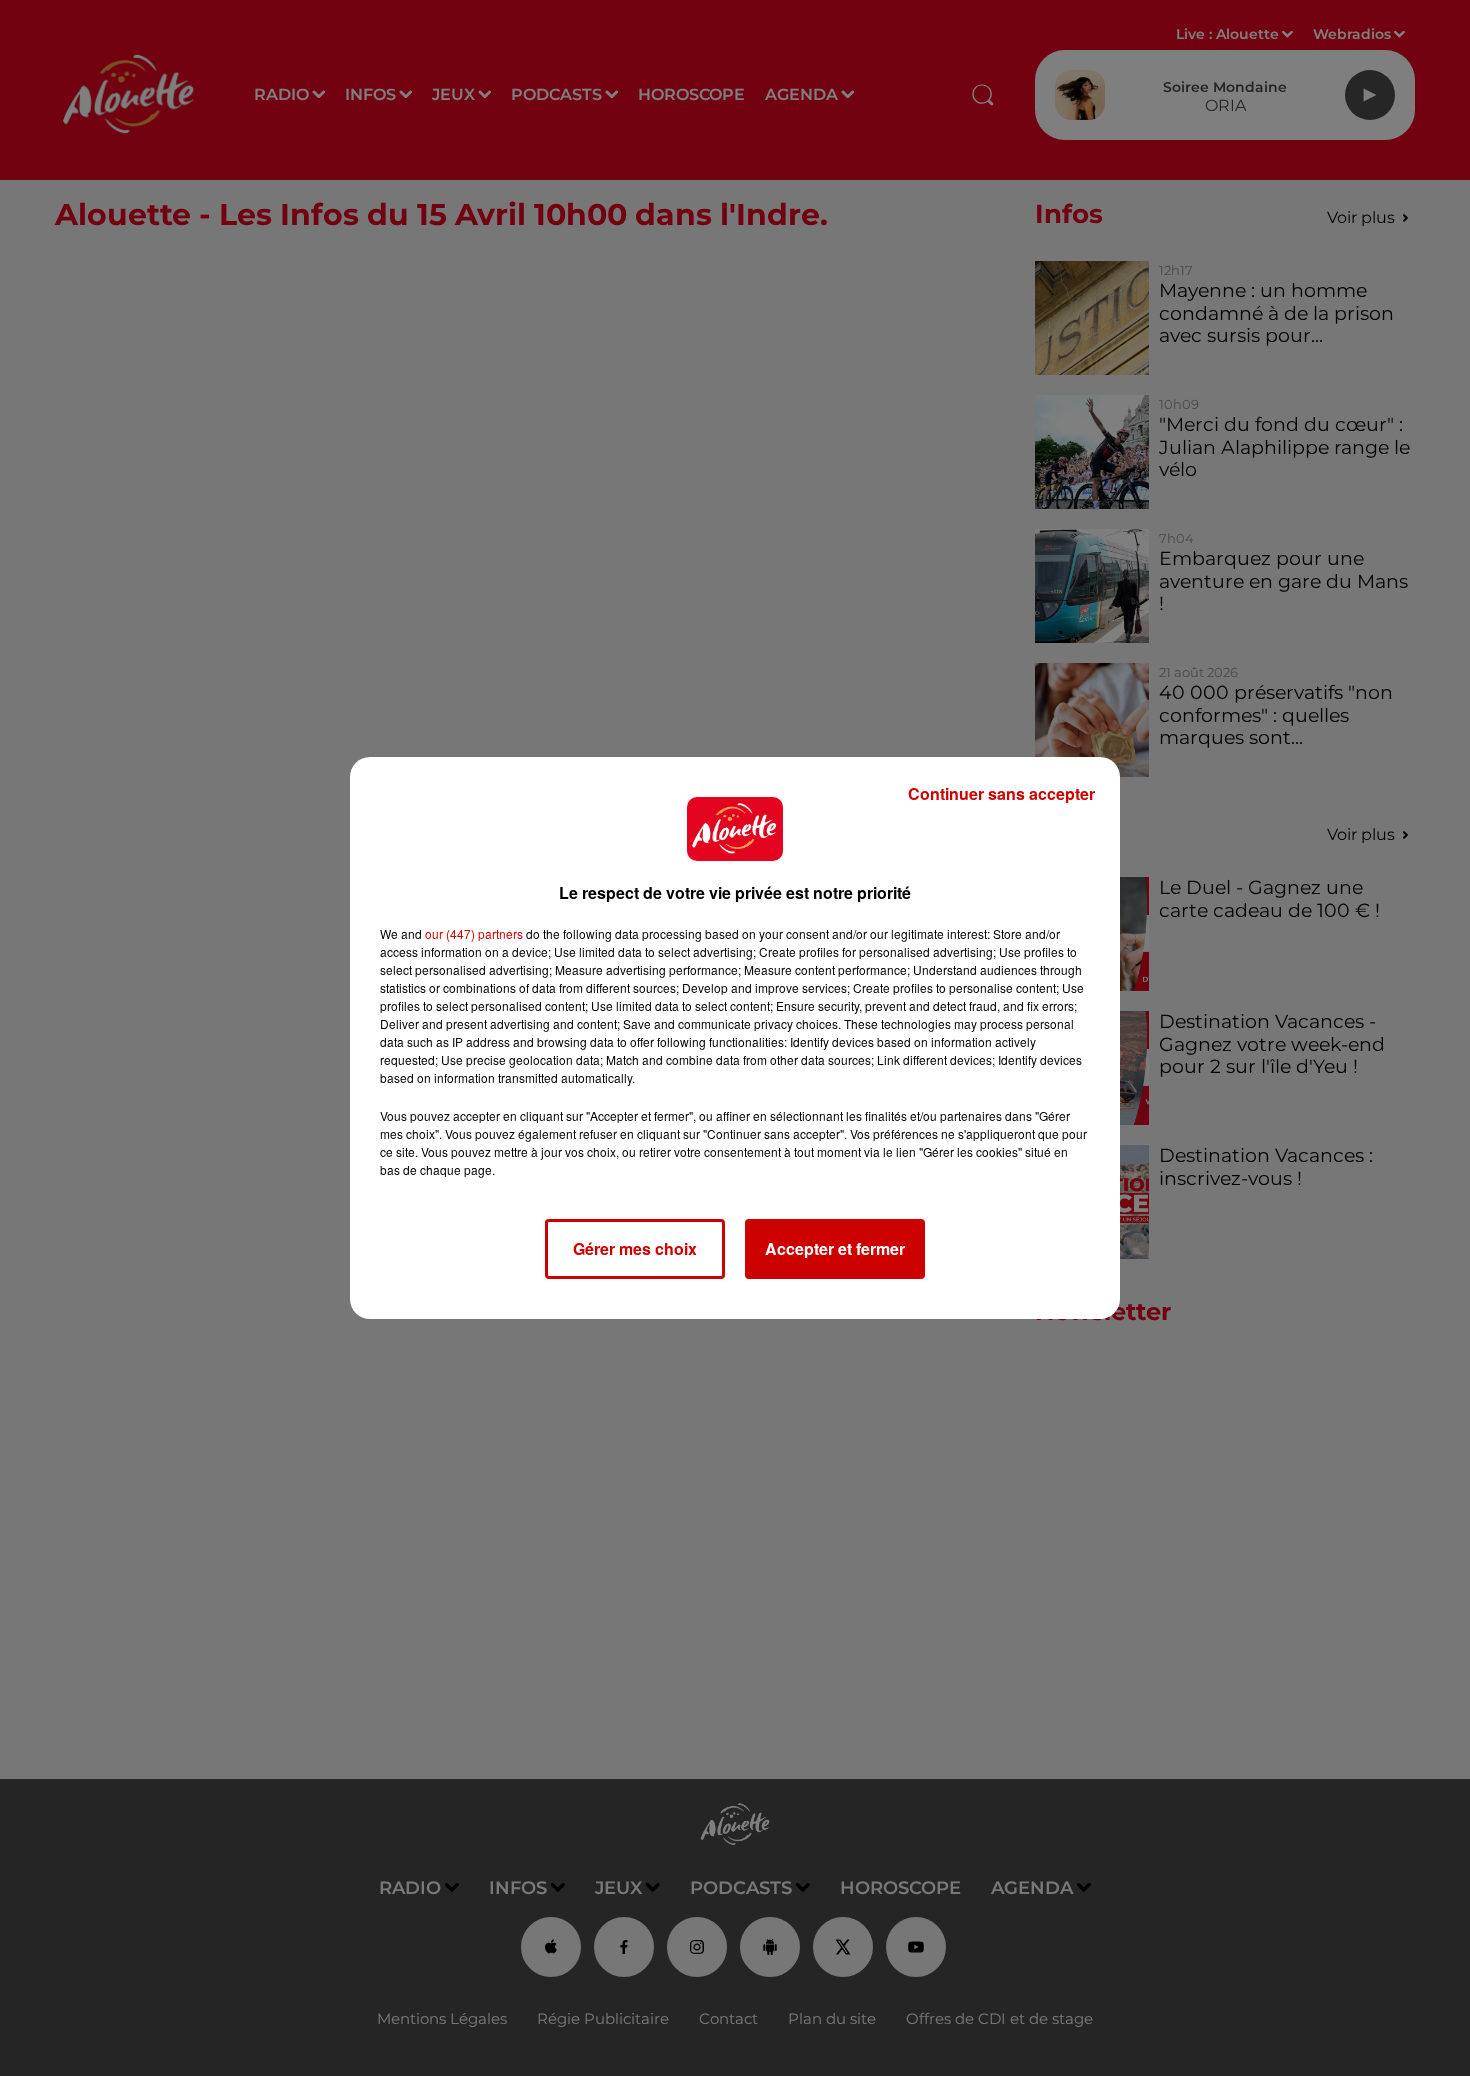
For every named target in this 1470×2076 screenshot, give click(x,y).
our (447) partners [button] (474, 933)
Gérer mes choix (635, 1248)
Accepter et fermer (835, 1248)
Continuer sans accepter (1001, 793)
